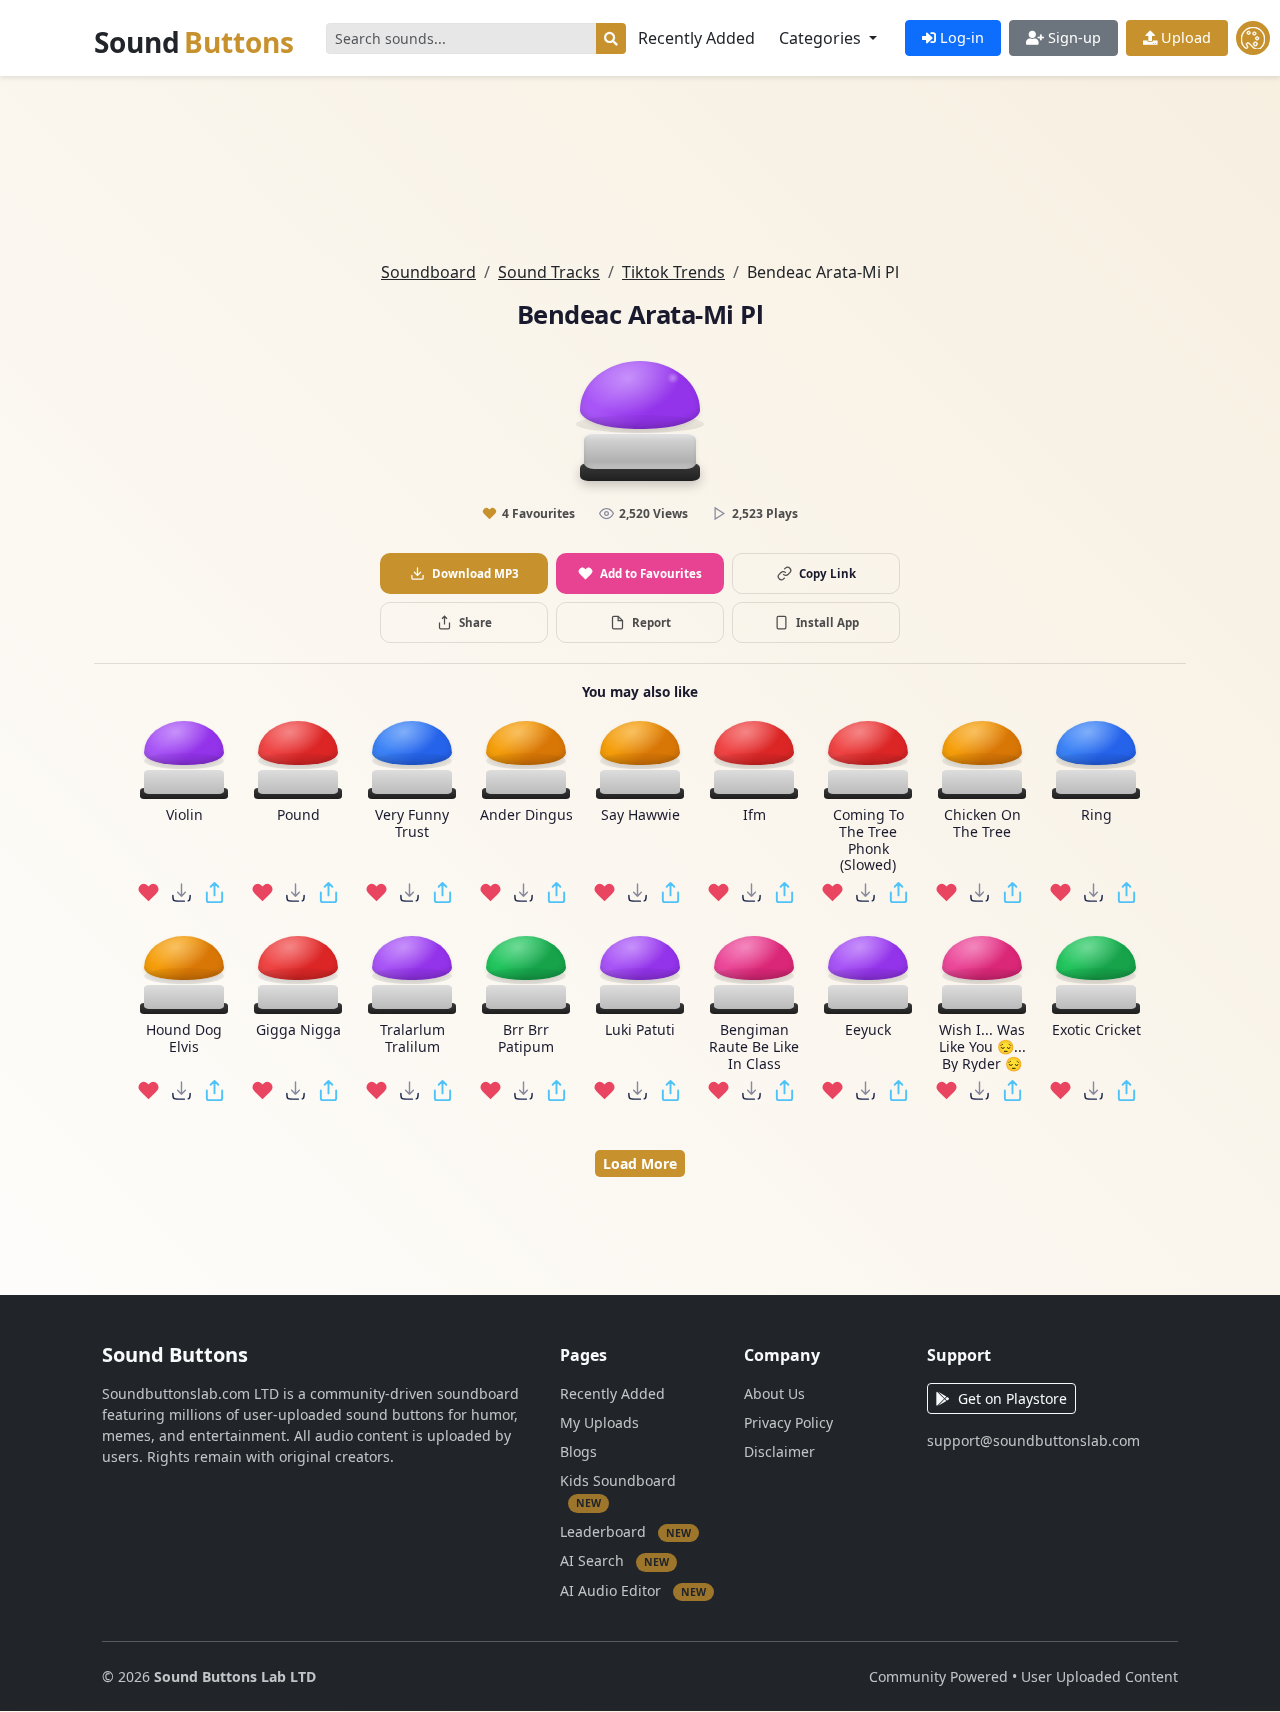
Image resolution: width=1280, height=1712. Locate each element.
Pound (298, 815)
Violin (184, 815)
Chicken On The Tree (982, 824)
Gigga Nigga (298, 1030)
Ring (1096, 815)
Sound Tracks (549, 272)
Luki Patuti (640, 1030)
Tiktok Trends (673, 272)
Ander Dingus (526, 815)
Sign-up (1072, 37)
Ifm (754, 815)
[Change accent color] (1253, 38)
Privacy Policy (788, 1422)
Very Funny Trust (412, 824)
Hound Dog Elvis (184, 1039)
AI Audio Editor (633, 1590)
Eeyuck (868, 1030)
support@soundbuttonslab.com (1033, 1440)
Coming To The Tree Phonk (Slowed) (868, 840)
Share (475, 622)
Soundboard (428, 272)
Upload (1184, 37)
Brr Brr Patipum (526, 1039)
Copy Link (827, 573)
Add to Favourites (651, 573)
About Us (774, 1393)
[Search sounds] (611, 38)
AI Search (614, 1560)
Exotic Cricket (1096, 1030)
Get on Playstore (1012, 1398)
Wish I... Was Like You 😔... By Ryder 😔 (982, 1047)
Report (651, 622)
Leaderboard (625, 1531)
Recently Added (696, 38)
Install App (827, 622)
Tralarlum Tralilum (412, 1039)
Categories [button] (822, 38)
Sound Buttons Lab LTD (235, 1676)
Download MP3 (475, 573)
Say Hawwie (640, 815)
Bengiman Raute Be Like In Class (754, 1047)
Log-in (960, 37)
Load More (640, 1163)
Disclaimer (779, 1451)
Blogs (578, 1451)
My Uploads (599, 1422)
